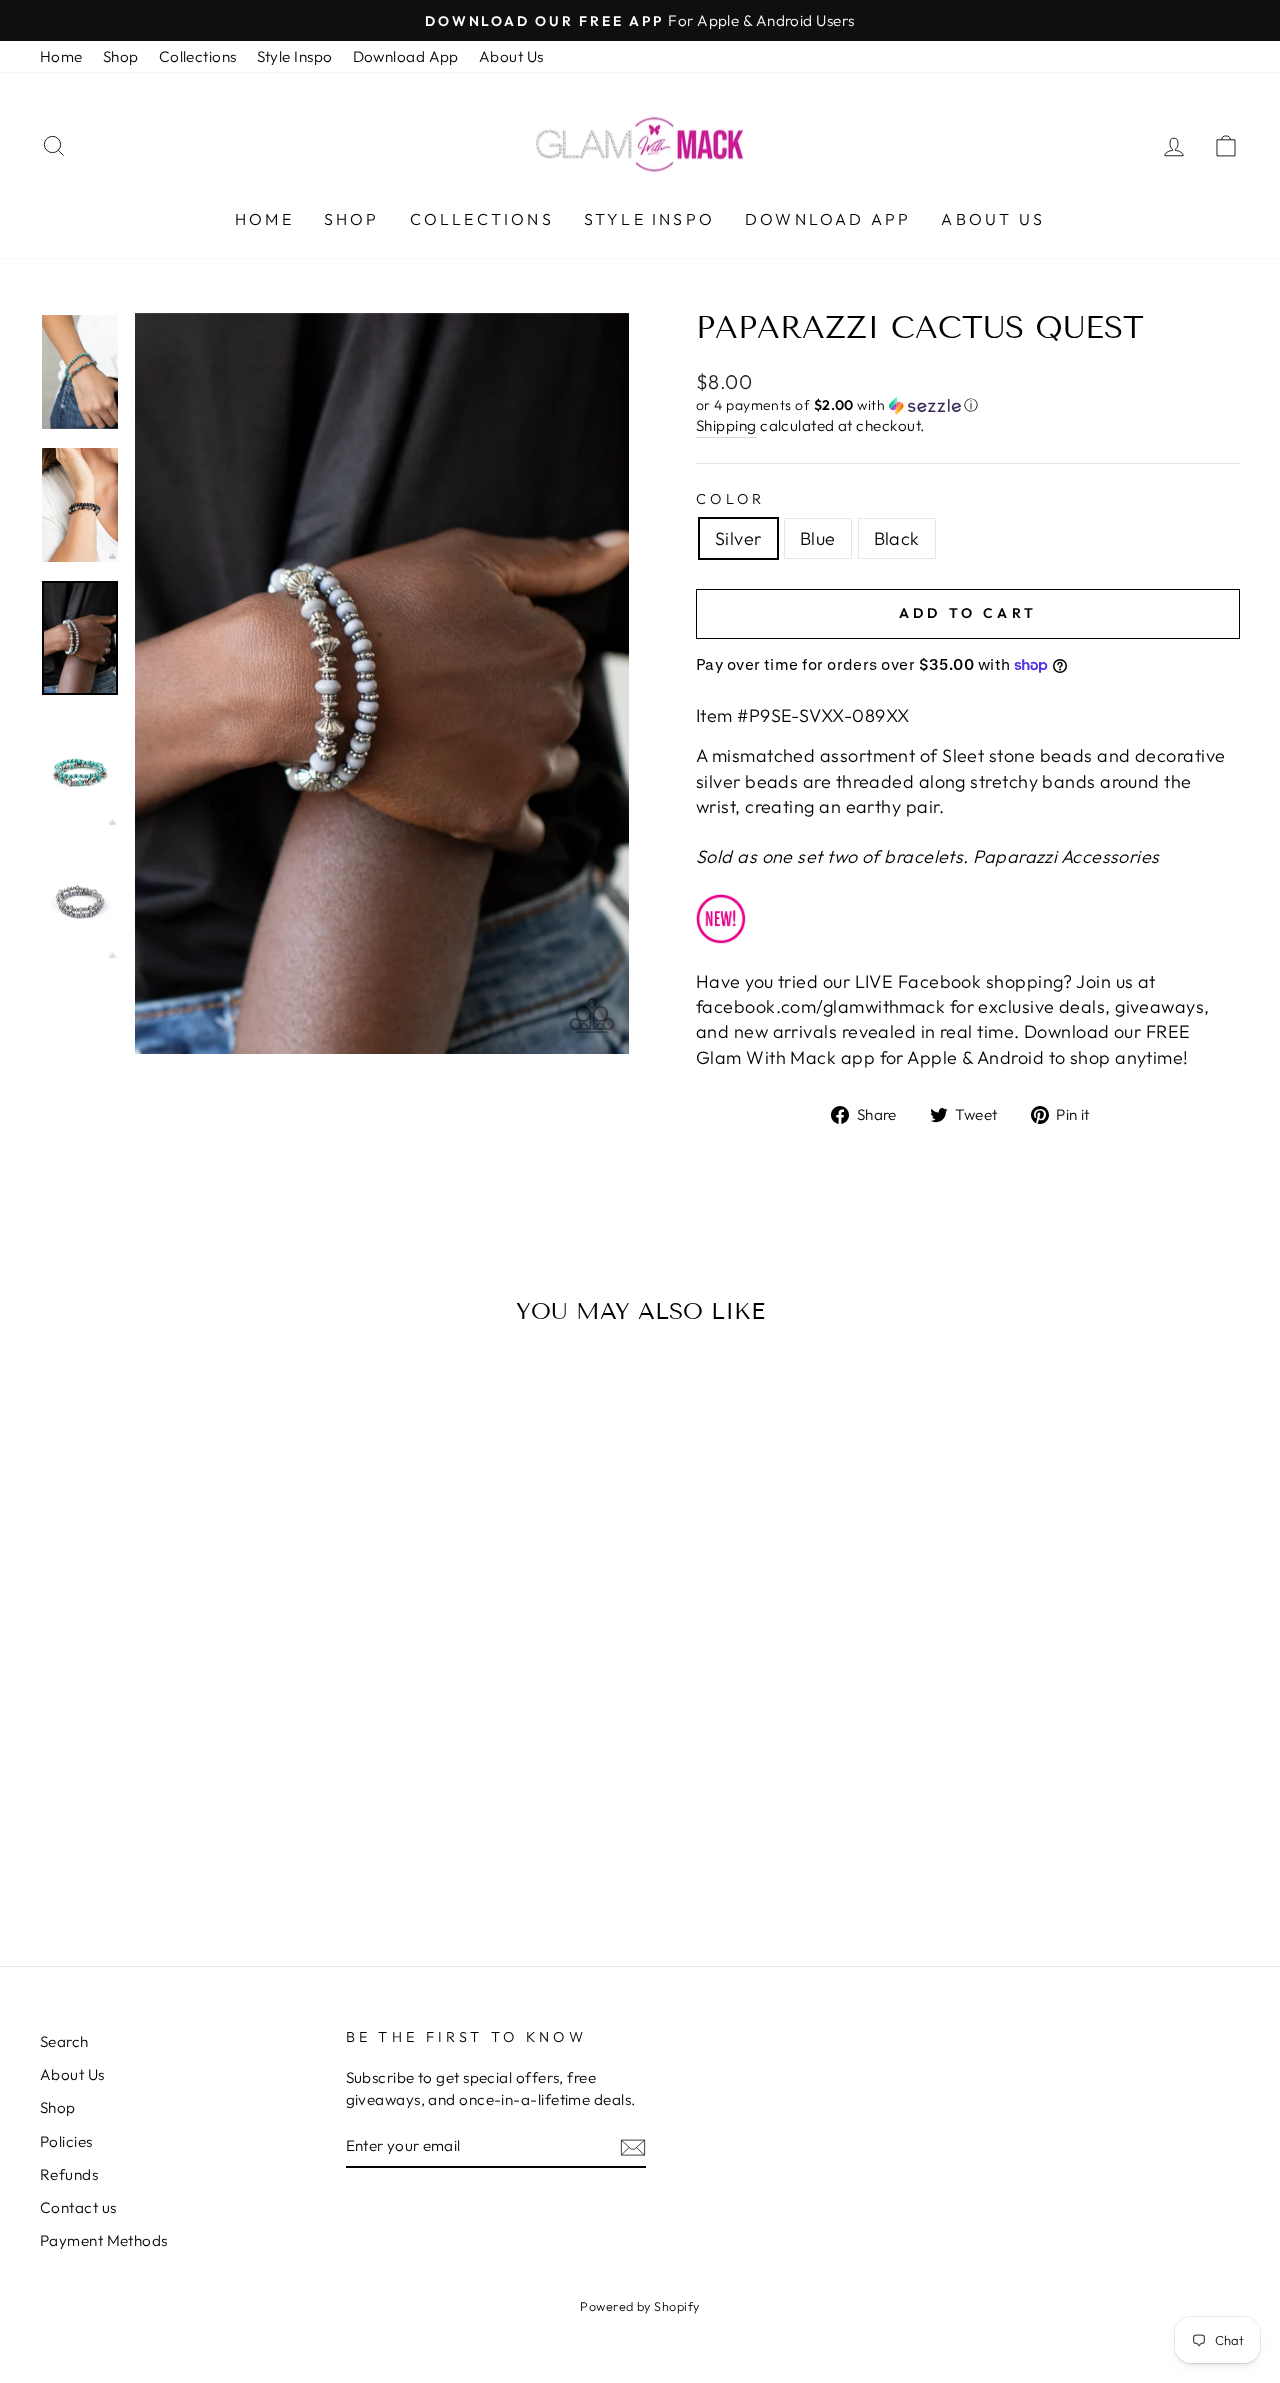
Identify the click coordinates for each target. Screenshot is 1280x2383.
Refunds (69, 2174)
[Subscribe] (633, 2146)
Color (731, 499)
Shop (121, 56)
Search (64, 2041)
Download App (406, 56)
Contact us (78, 2207)
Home (61, 56)
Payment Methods (104, 2240)
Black (897, 538)
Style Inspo (295, 56)
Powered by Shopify (639, 2306)
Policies (66, 2141)
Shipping (726, 425)
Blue (818, 538)
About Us (511, 56)
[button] (968, 405)
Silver (738, 538)
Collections (198, 56)
